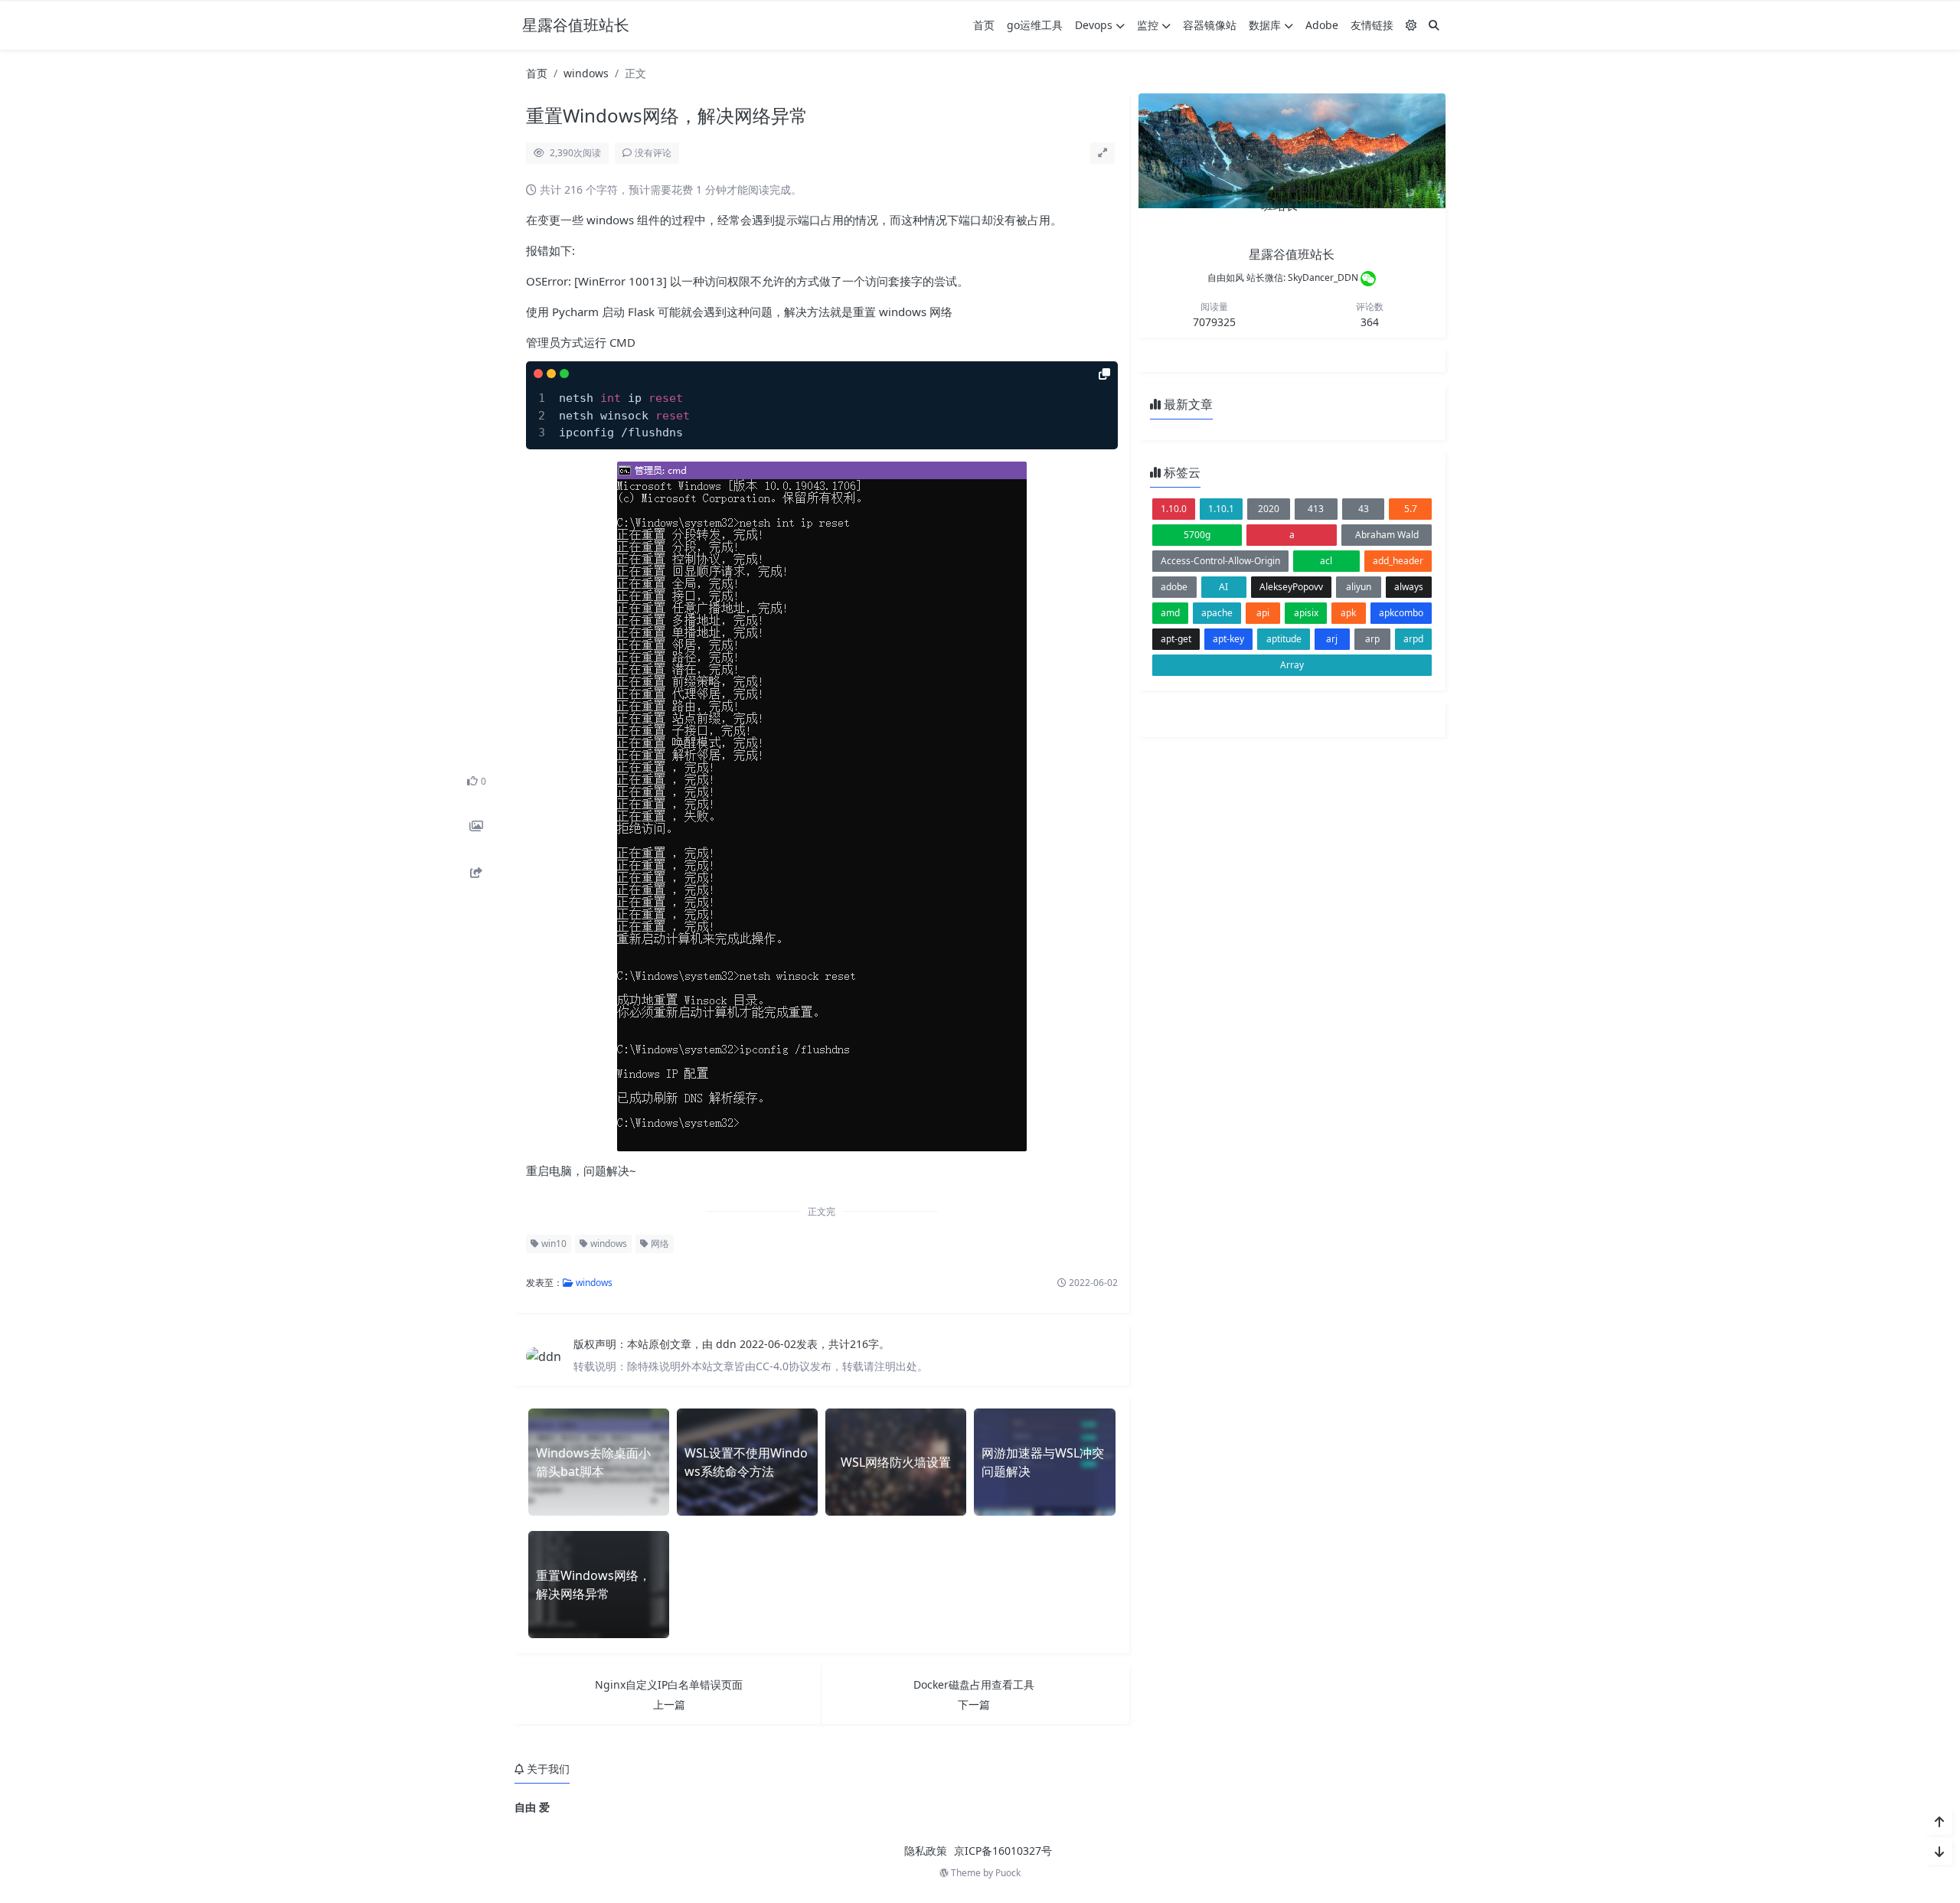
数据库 (1265, 25)
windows (586, 73)
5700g (1197, 535)
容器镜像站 (1210, 25)
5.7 (1411, 509)
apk (1348, 613)
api (1263, 613)
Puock (1008, 1873)
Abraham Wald (1387, 535)
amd (1170, 613)
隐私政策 (926, 1851)
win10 (553, 1244)
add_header (1398, 561)
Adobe (1322, 25)
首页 (984, 25)
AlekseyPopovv (1291, 587)
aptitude (1284, 639)
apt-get (1176, 639)
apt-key (1228, 639)
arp (1372, 639)
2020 (1269, 509)
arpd (1413, 639)
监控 (1148, 25)
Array (1292, 665)
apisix (1306, 613)
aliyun (1359, 587)
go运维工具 (1035, 25)
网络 (659, 1244)
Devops (1094, 25)
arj (1332, 639)
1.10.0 (1174, 509)
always (1409, 587)
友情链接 (1372, 25)
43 (1364, 509)
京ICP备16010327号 (1003, 1851)
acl (1326, 561)
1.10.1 (1221, 509)
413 (1316, 509)
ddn (728, 1344)
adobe (1174, 587)
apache (1217, 613)
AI (1223, 587)
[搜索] (1434, 25)
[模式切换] (1411, 25)
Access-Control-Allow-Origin (1220, 561)
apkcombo (1401, 613)
